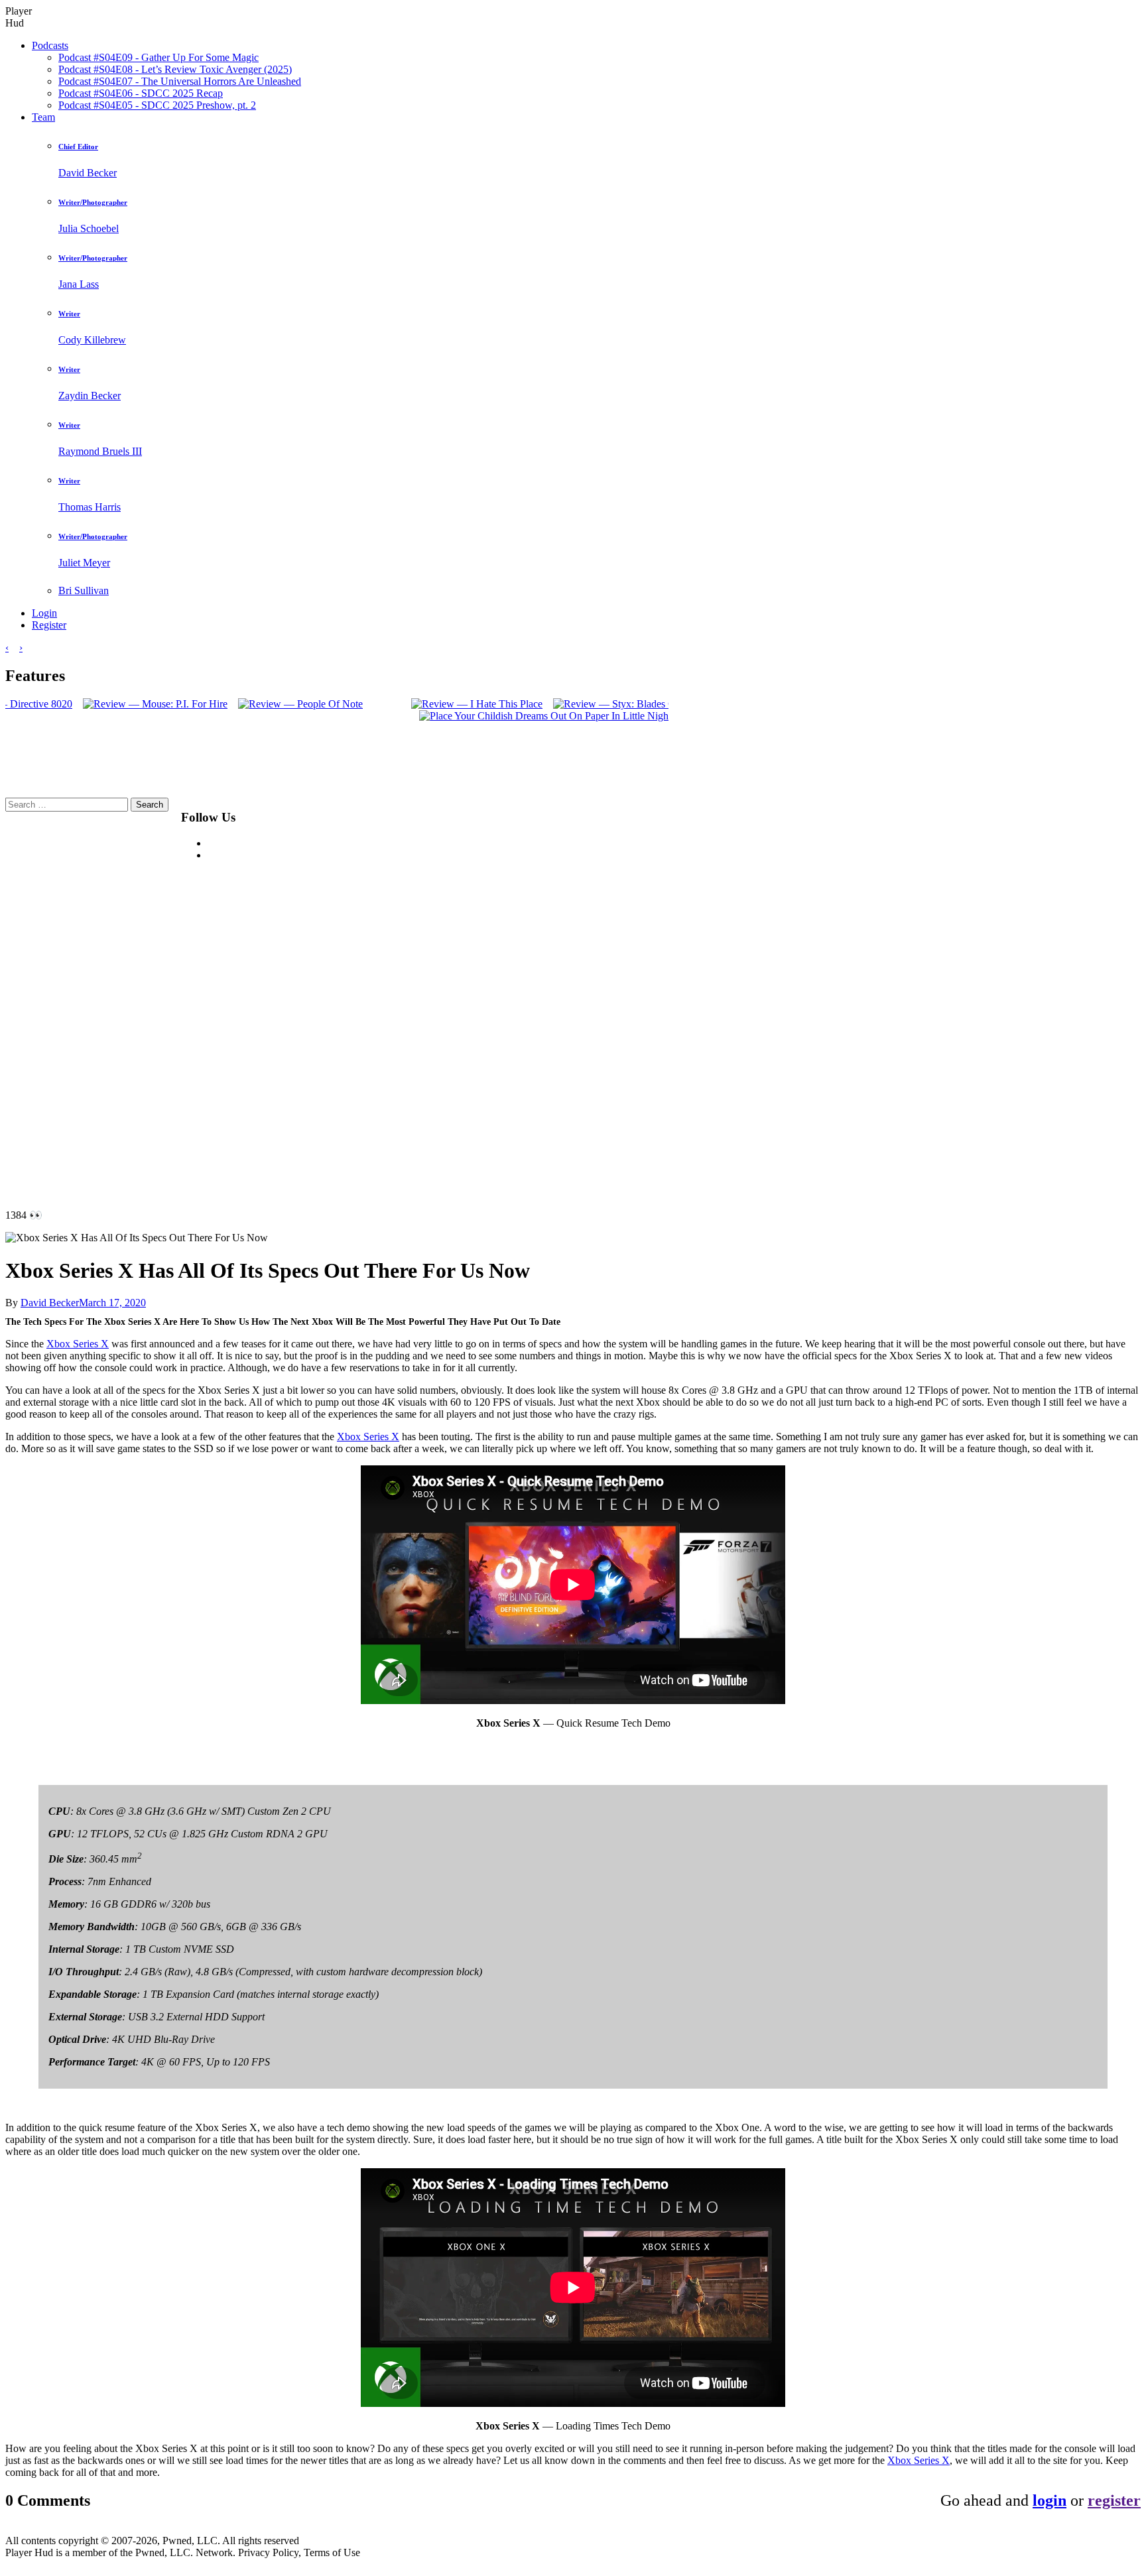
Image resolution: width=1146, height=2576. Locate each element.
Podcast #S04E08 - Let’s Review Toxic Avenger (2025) (175, 69)
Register (49, 625)
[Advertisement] (586, 997)
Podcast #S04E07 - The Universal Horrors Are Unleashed (180, 81)
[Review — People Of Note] (554, 704)
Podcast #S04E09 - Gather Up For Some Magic (159, 57)
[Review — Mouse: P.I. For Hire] (409, 704)
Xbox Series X (78, 1344)
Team (43, 117)
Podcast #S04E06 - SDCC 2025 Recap (141, 93)
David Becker (50, 1303)
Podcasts (50, 45)
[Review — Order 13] (58, 716)
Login (44, 613)
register (1114, 2500)
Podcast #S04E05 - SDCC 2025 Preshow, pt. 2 (157, 105)
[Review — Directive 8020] (265, 704)
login (1050, 2500)
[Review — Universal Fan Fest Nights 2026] (101, 704)
